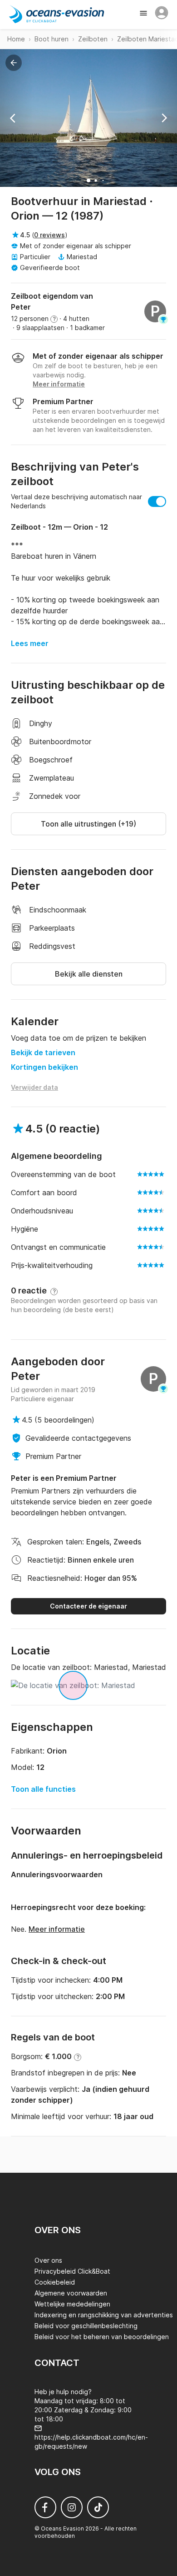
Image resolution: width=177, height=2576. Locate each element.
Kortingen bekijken (44, 1067)
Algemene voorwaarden (71, 2293)
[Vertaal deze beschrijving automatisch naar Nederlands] (157, 501)
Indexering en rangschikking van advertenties (104, 2315)
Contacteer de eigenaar (88, 1606)
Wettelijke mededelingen (72, 2304)
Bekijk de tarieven (43, 1052)
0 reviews (49, 235)
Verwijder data (34, 1087)
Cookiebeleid (55, 2282)
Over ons (48, 2260)
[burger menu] (144, 14)
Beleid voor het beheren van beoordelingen (102, 2337)
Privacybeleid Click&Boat (72, 2271)
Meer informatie (57, 1929)
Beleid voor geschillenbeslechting (86, 2326)
